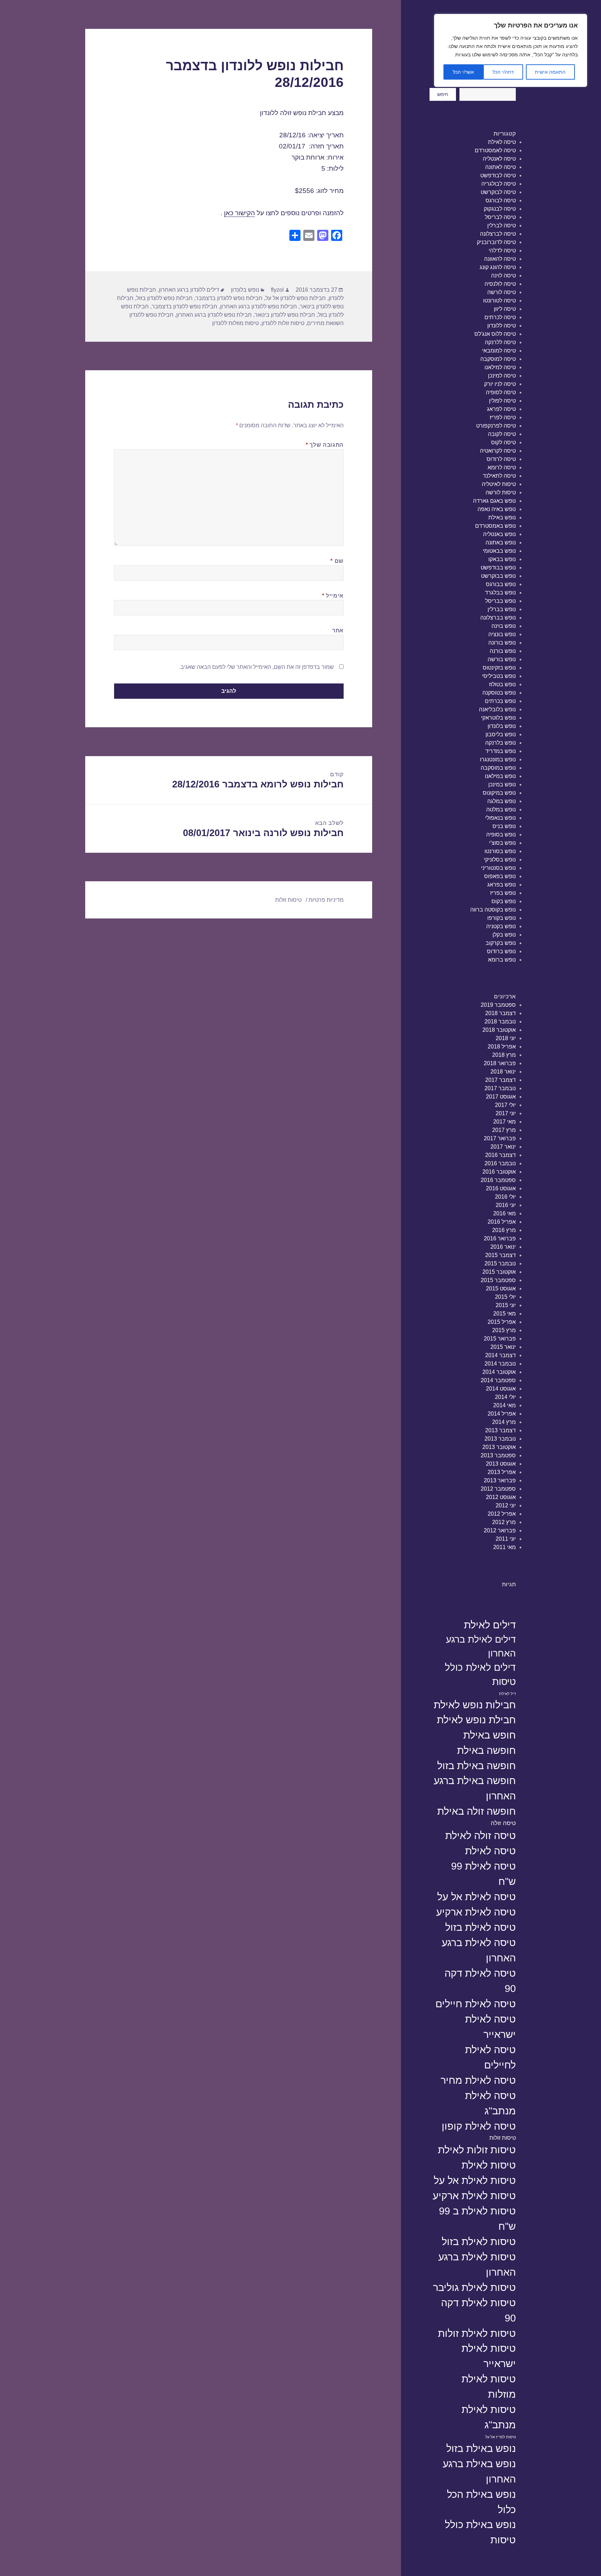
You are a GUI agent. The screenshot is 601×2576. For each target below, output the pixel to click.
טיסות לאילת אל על (475, 2180)
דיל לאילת (507, 1694)
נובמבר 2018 (500, 1022)
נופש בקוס (504, 901)
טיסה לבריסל (500, 217)
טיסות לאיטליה (499, 484)
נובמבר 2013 (500, 1439)
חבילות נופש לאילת (475, 1705)
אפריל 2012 (502, 1514)
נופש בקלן (504, 935)
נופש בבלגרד (500, 593)
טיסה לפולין (502, 401)
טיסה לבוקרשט (498, 192)
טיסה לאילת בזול (480, 1927)
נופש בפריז (503, 893)
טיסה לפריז (503, 417)
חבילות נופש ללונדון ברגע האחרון (259, 306)
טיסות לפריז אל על (500, 2437)
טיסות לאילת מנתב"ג (489, 2417)
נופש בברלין (502, 609)
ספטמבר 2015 (498, 1280)
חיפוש (443, 94)
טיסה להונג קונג (498, 267)
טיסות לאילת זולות (477, 2333)
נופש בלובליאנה (497, 709)
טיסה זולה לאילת (480, 1835)
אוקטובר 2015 (499, 1272)
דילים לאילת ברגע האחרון (481, 1646)
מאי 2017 (504, 1122)
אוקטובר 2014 (499, 1372)
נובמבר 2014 (500, 1364)
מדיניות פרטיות (326, 900)
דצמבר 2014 (500, 1355)
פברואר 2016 (500, 1238)
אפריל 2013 (502, 1472)
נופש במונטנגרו (498, 759)
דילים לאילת (490, 1625)
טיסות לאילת (489, 2165)
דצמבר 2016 (500, 1155)
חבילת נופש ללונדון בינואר (285, 315)
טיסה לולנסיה (500, 284)
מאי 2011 (504, 1547)
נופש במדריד (500, 751)
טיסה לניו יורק (500, 384)
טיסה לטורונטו (499, 301)
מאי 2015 (504, 1314)
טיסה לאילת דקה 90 (480, 1981)
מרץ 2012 (504, 1522)
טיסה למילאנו (500, 367)
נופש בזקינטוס (499, 668)
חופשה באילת (486, 1750)
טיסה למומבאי (499, 351)
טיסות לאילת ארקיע (474, 2196)
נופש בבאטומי (499, 551)
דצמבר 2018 (500, 1013)
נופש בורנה (503, 651)
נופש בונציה (502, 634)
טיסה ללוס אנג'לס (495, 334)
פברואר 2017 (500, 1138)
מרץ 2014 (504, 1422)
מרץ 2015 (504, 1330)
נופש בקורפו (502, 918)
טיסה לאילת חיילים (476, 2004)
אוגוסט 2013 (501, 1464)
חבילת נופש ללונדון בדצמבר (185, 306)
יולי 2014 (505, 1397)
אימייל (333, 596)
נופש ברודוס (501, 951)
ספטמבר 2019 (498, 1005)
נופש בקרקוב (501, 943)
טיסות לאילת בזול (479, 2241)
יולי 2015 (505, 1297)
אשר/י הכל (463, 72)
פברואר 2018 (500, 1063)
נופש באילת (502, 517)
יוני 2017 (506, 1113)
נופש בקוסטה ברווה (493, 910)
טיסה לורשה (502, 292)
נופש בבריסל (500, 601)
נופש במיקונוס (499, 793)
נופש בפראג (502, 885)
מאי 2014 (504, 1405)
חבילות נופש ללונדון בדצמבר (229, 298)
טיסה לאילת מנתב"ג (490, 2103)
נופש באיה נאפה (497, 509)
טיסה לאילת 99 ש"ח (483, 1874)
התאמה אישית (550, 72)
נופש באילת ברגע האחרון (479, 2471)
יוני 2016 (506, 1205)
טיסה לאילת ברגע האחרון (479, 1950)
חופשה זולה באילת (476, 1811)
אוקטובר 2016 (499, 1172)
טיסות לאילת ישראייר (489, 2356)
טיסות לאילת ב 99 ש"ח (477, 2218)
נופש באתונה (501, 542)
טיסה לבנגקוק (500, 209)
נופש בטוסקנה (499, 693)
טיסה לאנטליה (499, 159)
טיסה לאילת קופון (479, 2126)
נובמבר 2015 (500, 1263)
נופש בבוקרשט (498, 576)
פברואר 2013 (500, 1480)
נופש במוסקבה (498, 768)
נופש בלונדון (502, 726)
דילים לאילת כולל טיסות (480, 1675)
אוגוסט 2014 (501, 1389)
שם (337, 561)
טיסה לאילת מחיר (478, 2080)
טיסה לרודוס (501, 459)
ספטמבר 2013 (498, 1455)
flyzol (277, 290)
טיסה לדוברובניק (496, 242)
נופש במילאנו (500, 776)
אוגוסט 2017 (501, 1097)
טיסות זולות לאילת (477, 2150)
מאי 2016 (504, 1213)
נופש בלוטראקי (498, 718)
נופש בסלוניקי (500, 860)
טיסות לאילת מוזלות (489, 2386)
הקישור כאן (239, 213)
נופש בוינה (504, 626)
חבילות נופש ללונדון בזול (165, 298)
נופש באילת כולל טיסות (480, 2532)
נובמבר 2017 (500, 1088)
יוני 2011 (506, 1539)
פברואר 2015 (500, 1339)
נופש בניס (504, 826)
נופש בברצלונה (498, 618)
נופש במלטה (501, 809)
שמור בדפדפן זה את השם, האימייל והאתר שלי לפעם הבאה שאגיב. (257, 667)
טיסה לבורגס (501, 200)
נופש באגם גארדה (494, 501)
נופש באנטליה (499, 534)
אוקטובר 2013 (499, 1447)
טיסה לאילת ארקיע (476, 1912)
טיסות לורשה (501, 492)
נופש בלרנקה (500, 743)
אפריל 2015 (502, 1322)
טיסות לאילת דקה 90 (478, 2310)
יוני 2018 (506, 1038)
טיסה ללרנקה (500, 342)
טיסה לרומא (502, 467)
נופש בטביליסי (499, 676)
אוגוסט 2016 (501, 1188)
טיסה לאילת (502, 142)
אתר (338, 630)
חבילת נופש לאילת (476, 1720)
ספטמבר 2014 (498, 1380)
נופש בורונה (502, 643)
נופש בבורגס (501, 584)
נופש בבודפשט (498, 568)
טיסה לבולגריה (499, 184)
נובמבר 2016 (500, 1163)
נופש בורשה (502, 659)
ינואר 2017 (503, 1147)
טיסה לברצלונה (498, 234)
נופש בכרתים (500, 701)
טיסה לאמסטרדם (495, 150)
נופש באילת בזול (481, 2448)
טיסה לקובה (502, 434)
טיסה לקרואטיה (498, 451)
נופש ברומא (502, 960)
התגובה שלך (325, 445)
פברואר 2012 (500, 1530)
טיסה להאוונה (500, 259)
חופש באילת (490, 1735)
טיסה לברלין (502, 225)
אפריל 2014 (502, 1414)
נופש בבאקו (502, 559)
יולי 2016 (505, 1197)
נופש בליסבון (501, 734)
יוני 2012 (506, 1505)
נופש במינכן (502, 784)
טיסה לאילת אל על (476, 1897)
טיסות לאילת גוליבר (474, 2287)
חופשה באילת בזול (476, 1765)
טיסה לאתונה (500, 167)
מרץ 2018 (504, 1055)
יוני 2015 (506, 1305)
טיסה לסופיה (501, 392)
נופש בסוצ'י (502, 843)
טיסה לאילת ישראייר (490, 2027)
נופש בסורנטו (500, 851)
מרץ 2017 (504, 1130)
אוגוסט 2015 (501, 1289)
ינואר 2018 (503, 1072)
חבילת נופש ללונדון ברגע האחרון (214, 315)
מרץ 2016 (504, 1230)
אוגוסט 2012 (501, 1497)
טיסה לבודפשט (498, 175)
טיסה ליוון (505, 309)
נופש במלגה (502, 801)
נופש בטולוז (502, 684)
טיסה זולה (503, 1823)
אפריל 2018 (502, 1047)
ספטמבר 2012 (498, 1489)
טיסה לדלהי (502, 250)
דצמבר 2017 (500, 1080)
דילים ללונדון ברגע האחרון (189, 290)
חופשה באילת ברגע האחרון (475, 1788)
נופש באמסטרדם (495, 526)
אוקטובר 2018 (499, 1030)
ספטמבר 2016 (498, 1180)
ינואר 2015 (503, 1347)
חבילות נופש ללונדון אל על (296, 298)
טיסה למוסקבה (498, 359)
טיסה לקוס (503, 442)
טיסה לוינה (503, 276)
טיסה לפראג (501, 409)
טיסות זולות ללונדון (283, 323)
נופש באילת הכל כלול (481, 2502)
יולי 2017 (505, 1105)
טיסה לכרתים (500, 317)
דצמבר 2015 (500, 1255)
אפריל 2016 (502, 1222)
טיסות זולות (503, 2138)
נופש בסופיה (501, 835)
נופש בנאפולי (500, 818)
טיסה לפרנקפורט (496, 426)
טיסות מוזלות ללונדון (235, 323)
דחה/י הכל (503, 72)
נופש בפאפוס (500, 876)
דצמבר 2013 (500, 1430)
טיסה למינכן (502, 376)
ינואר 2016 (503, 1247)
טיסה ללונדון (502, 326)
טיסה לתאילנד (499, 476)
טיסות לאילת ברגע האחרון (477, 2264)
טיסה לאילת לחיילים (490, 2057)
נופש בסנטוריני (498, 868)
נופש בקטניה (501, 926)
